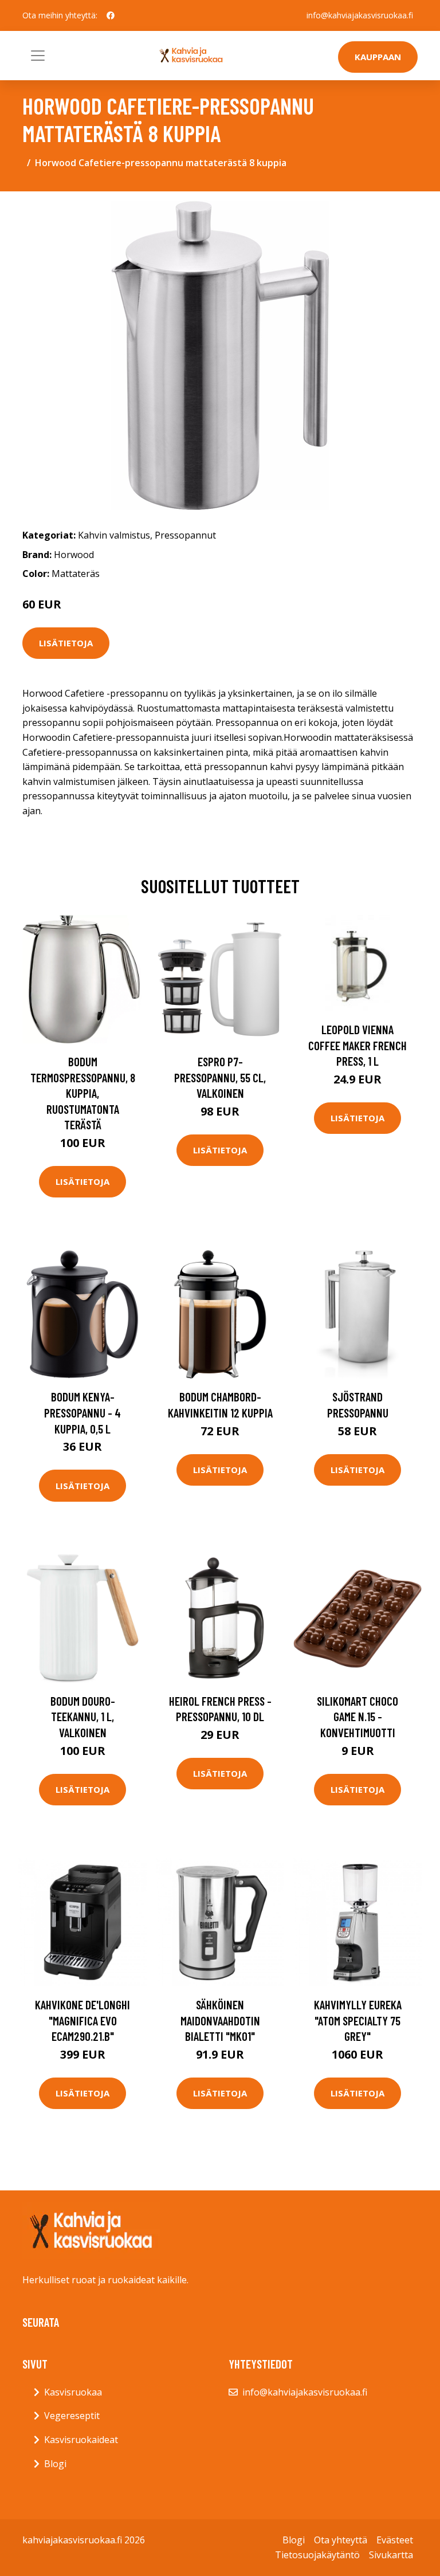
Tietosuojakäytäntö (317, 2555)
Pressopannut (185, 535)
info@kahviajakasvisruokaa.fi (360, 15)
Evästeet (395, 2540)
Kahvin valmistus (114, 535)
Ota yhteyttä (341, 2540)
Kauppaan (378, 57)
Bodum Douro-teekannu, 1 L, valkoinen (83, 1717)
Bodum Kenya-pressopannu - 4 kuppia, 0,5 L (82, 1412)
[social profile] (111, 15)
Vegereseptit (72, 2416)
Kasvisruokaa (73, 2392)
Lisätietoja (66, 643)
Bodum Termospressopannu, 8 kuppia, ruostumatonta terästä (83, 1093)
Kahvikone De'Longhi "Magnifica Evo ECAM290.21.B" (82, 2020)
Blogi (55, 2464)
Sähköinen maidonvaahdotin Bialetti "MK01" (220, 2020)
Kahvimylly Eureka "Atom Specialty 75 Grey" (358, 2020)
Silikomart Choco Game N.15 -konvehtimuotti (357, 1717)
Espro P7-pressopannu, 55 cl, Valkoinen (220, 1077)
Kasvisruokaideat (81, 2440)
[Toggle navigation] (38, 56)
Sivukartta (391, 2555)
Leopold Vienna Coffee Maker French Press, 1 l (357, 1045)
